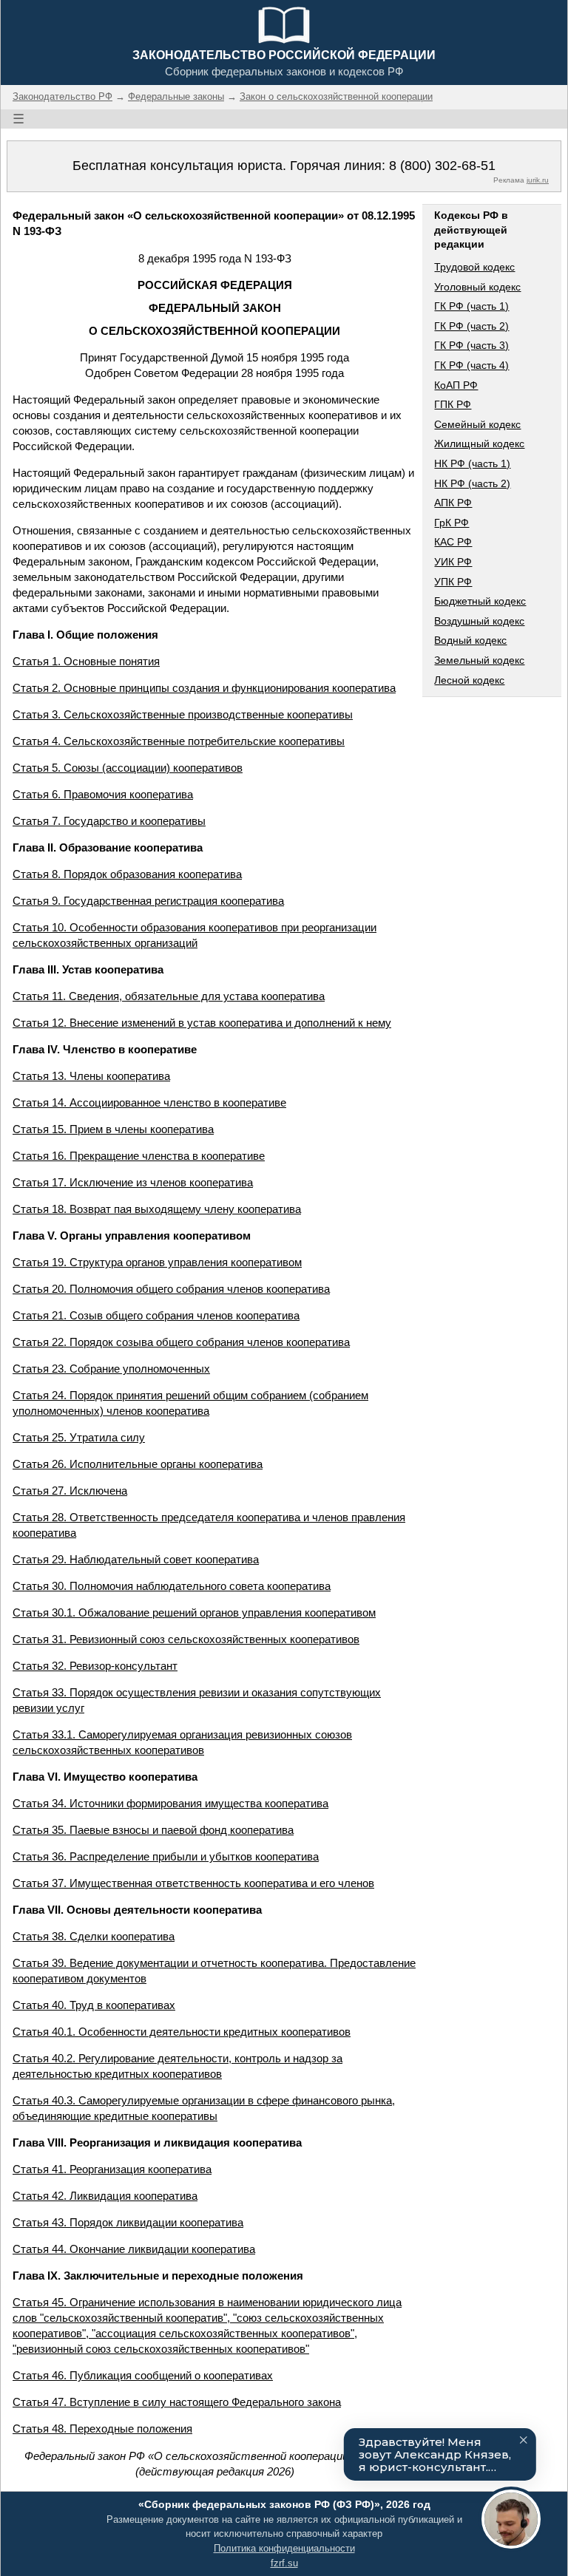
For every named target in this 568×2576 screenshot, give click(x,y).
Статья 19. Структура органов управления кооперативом (157, 1262)
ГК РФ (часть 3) (471, 345)
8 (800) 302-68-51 (442, 166)
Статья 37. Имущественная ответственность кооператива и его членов (193, 1883)
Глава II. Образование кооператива (108, 847)
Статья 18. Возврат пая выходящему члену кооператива (157, 1209)
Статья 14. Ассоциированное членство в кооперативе (149, 1102)
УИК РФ (453, 562)
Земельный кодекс (479, 660)
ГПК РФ (453, 404)
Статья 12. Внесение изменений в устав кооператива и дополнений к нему (202, 1023)
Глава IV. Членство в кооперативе (105, 1049)
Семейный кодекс (477, 424)
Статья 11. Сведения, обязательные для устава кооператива (169, 996)
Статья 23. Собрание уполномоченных (111, 1369)
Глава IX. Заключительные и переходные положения (158, 2276)
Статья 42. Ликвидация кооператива (105, 2196)
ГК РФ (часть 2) (471, 326)
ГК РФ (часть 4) (471, 365)
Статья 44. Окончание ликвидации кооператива (134, 2249)
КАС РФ (453, 542)
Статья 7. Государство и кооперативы (109, 821)
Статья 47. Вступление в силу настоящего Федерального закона (177, 2402)
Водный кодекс (470, 640)
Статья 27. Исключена (70, 1491)
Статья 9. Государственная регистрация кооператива (148, 901)
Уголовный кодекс (477, 287)
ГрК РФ (452, 523)
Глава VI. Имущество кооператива (105, 1777)
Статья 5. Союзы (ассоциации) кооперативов (128, 768)
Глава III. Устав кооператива (88, 969)
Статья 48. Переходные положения (102, 2429)
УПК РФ (453, 582)
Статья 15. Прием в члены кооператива (113, 1129)
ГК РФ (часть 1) (471, 306)
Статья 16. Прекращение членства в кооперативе (139, 1156)
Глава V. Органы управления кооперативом (132, 1236)
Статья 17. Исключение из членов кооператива (133, 1182)
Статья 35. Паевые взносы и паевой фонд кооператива (153, 1830)
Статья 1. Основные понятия (86, 661)
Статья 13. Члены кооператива (91, 1076)
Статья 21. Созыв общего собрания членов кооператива (156, 1315)
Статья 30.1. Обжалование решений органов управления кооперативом (194, 1612)
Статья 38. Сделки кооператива (94, 1936)
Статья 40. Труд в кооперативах (94, 2005)
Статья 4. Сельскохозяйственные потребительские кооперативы (179, 741)
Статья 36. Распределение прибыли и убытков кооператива (166, 1856)
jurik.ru (538, 180)
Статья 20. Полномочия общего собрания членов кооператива (171, 1289)
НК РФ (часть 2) (472, 483)
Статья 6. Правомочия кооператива (103, 794)
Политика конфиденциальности (284, 2548)
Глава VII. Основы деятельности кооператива (137, 1910)
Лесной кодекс (469, 680)
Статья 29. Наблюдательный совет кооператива (136, 1559)
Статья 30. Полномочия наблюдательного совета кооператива (172, 1586)
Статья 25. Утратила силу (79, 1437)
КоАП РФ (456, 385)
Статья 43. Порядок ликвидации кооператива (128, 2222)
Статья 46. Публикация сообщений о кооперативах (143, 2375)
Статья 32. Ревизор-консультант (95, 1666)
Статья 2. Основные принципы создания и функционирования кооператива (204, 688)
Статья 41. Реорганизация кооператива (112, 2169)
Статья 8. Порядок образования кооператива (127, 874)
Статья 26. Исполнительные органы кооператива (138, 1464)
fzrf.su (284, 2563)
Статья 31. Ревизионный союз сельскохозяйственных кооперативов (186, 1639)
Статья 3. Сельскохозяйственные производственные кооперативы (183, 714)
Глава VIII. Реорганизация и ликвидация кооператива (157, 2142)
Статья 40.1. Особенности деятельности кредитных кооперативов (182, 2032)
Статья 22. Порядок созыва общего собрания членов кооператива (181, 1342)
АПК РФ (453, 503)
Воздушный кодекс (479, 621)
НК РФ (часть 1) (472, 463)
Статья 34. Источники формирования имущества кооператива (170, 1803)
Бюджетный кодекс (480, 601)
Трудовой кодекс (474, 267)
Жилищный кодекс (479, 444)
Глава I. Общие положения (85, 635)
